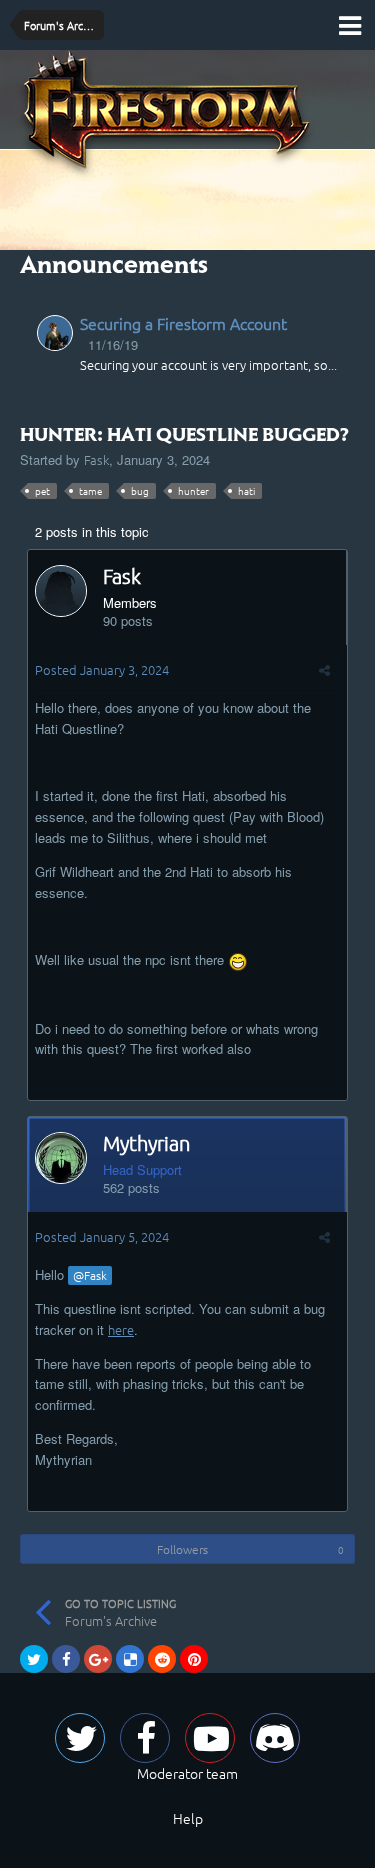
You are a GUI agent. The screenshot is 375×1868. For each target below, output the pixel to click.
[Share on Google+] (98, 1659)
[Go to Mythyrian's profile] (61, 1158)
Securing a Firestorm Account (183, 323)
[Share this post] (324, 669)
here (121, 1329)
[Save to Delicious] (130, 1659)
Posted (102, 669)
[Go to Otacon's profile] (55, 333)
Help (188, 1818)
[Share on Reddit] (162, 1659)
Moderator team (187, 1773)
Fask (96, 459)
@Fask (90, 1275)
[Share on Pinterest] (194, 1659)
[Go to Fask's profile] (61, 591)
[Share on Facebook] (66, 1659)
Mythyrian (146, 1143)
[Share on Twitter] (34, 1659)
